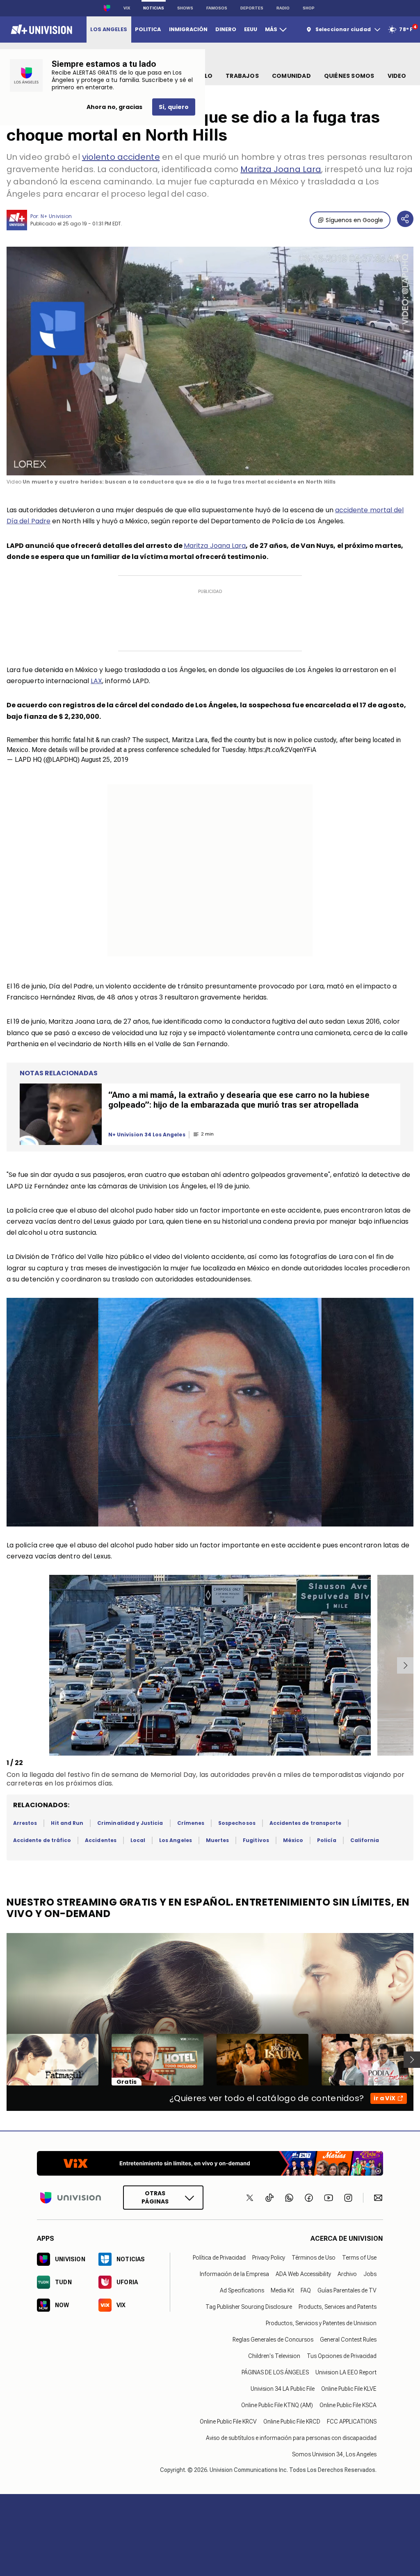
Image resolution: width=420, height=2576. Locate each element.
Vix (127, 8)
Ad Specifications (242, 2290)
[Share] (405, 219)
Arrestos (25, 1823)
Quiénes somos (349, 76)
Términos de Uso (314, 2258)
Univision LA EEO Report (346, 2372)
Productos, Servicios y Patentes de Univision (321, 2323)
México (293, 1840)
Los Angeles (176, 1840)
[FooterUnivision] (71, 2198)
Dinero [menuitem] (226, 29)
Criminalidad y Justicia (130, 1823)
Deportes (252, 8)
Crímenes (191, 1823)
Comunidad (291, 76)
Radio (283, 8)
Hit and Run (67, 1823)
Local (138, 1840)
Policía (326, 1840)
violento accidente (121, 157)
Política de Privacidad (219, 2258)
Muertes (217, 1840)
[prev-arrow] (8, 1665)
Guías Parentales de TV (347, 2290)
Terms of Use (359, 2258)
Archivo (347, 2274)
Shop (309, 8)
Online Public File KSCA (348, 2405)
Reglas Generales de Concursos (273, 2340)
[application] (210, 361)
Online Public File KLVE (349, 2389)
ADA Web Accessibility (303, 2274)
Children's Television (274, 2356)
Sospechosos (237, 1823)
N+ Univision (56, 216)
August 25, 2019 (105, 760)
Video (397, 76)
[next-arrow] (405, 1665)
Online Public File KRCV (228, 2422)
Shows (185, 8)
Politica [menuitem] (148, 29)
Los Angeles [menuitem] (109, 29)
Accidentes (101, 1840)
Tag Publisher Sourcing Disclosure (249, 2307)
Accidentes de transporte (305, 1823)
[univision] (40, 30)
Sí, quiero (174, 107)
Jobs (370, 2274)
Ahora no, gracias (114, 107)
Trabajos (242, 76)
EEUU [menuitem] (251, 29)
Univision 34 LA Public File (283, 2389)
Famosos (217, 8)
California (365, 1840)
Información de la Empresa (234, 2274)
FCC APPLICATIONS (352, 2422)
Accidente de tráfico (42, 1840)
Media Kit (282, 2290)
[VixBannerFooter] (210, 2163)
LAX (96, 681)
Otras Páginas (155, 2198)
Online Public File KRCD (292, 2422)
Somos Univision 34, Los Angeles (334, 2454)
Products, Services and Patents (338, 2307)
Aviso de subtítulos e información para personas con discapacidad (291, 2438)
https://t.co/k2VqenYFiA (282, 750)
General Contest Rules (348, 2340)
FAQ (306, 2290)
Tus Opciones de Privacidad (342, 2356)
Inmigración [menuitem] (188, 29)
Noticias (154, 8)
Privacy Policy (269, 2258)
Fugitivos (256, 1840)
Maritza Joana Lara (281, 169)
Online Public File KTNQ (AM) (277, 2405)
